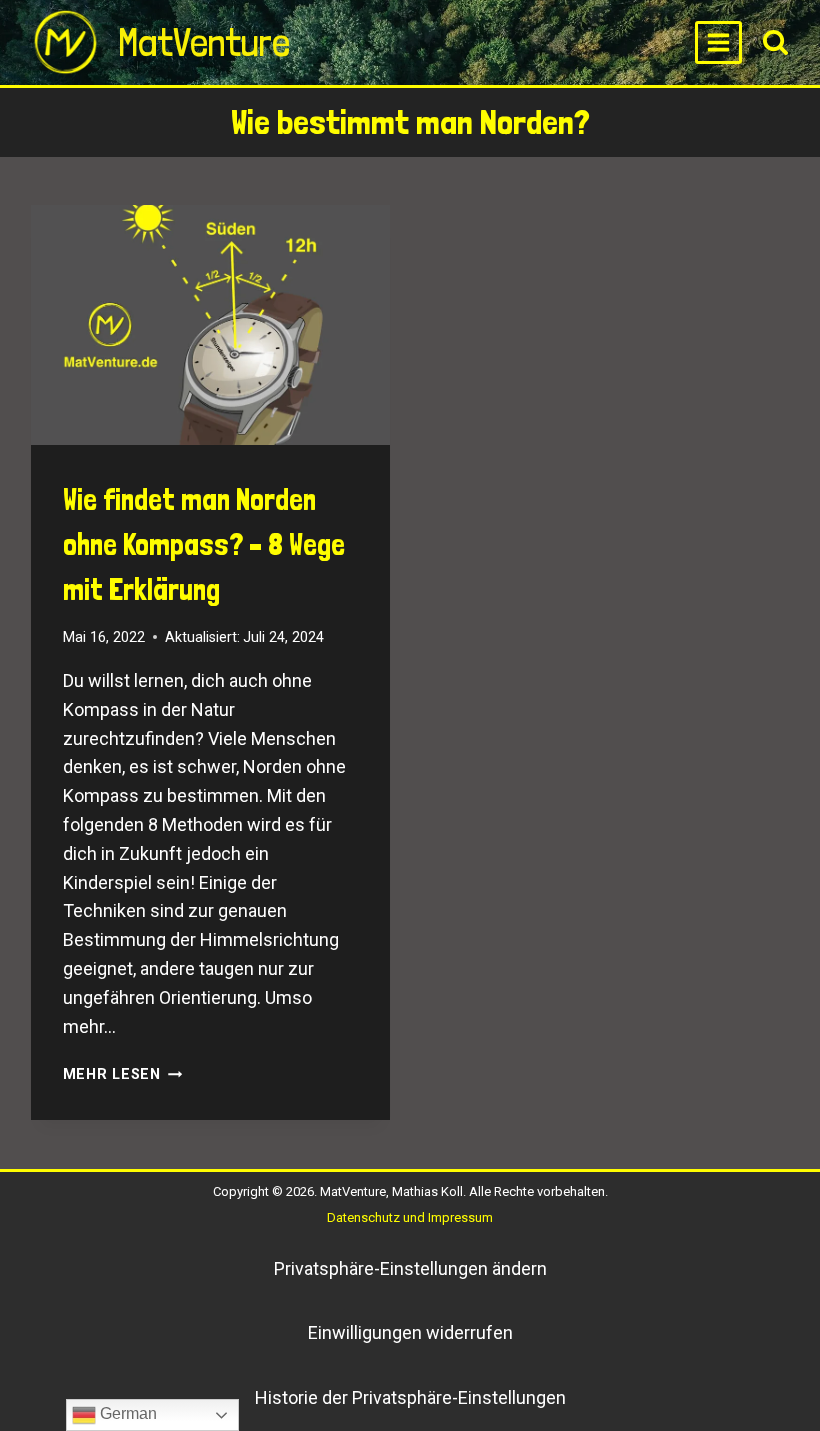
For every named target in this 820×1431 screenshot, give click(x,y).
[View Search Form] (775, 42)
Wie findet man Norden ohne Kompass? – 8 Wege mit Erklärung (204, 544)
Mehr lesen (123, 1074)
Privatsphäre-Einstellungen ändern (410, 1268)
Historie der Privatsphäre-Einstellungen (410, 1397)
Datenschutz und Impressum (410, 1217)
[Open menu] (719, 42)
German (126, 1413)
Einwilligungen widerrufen (410, 1332)
